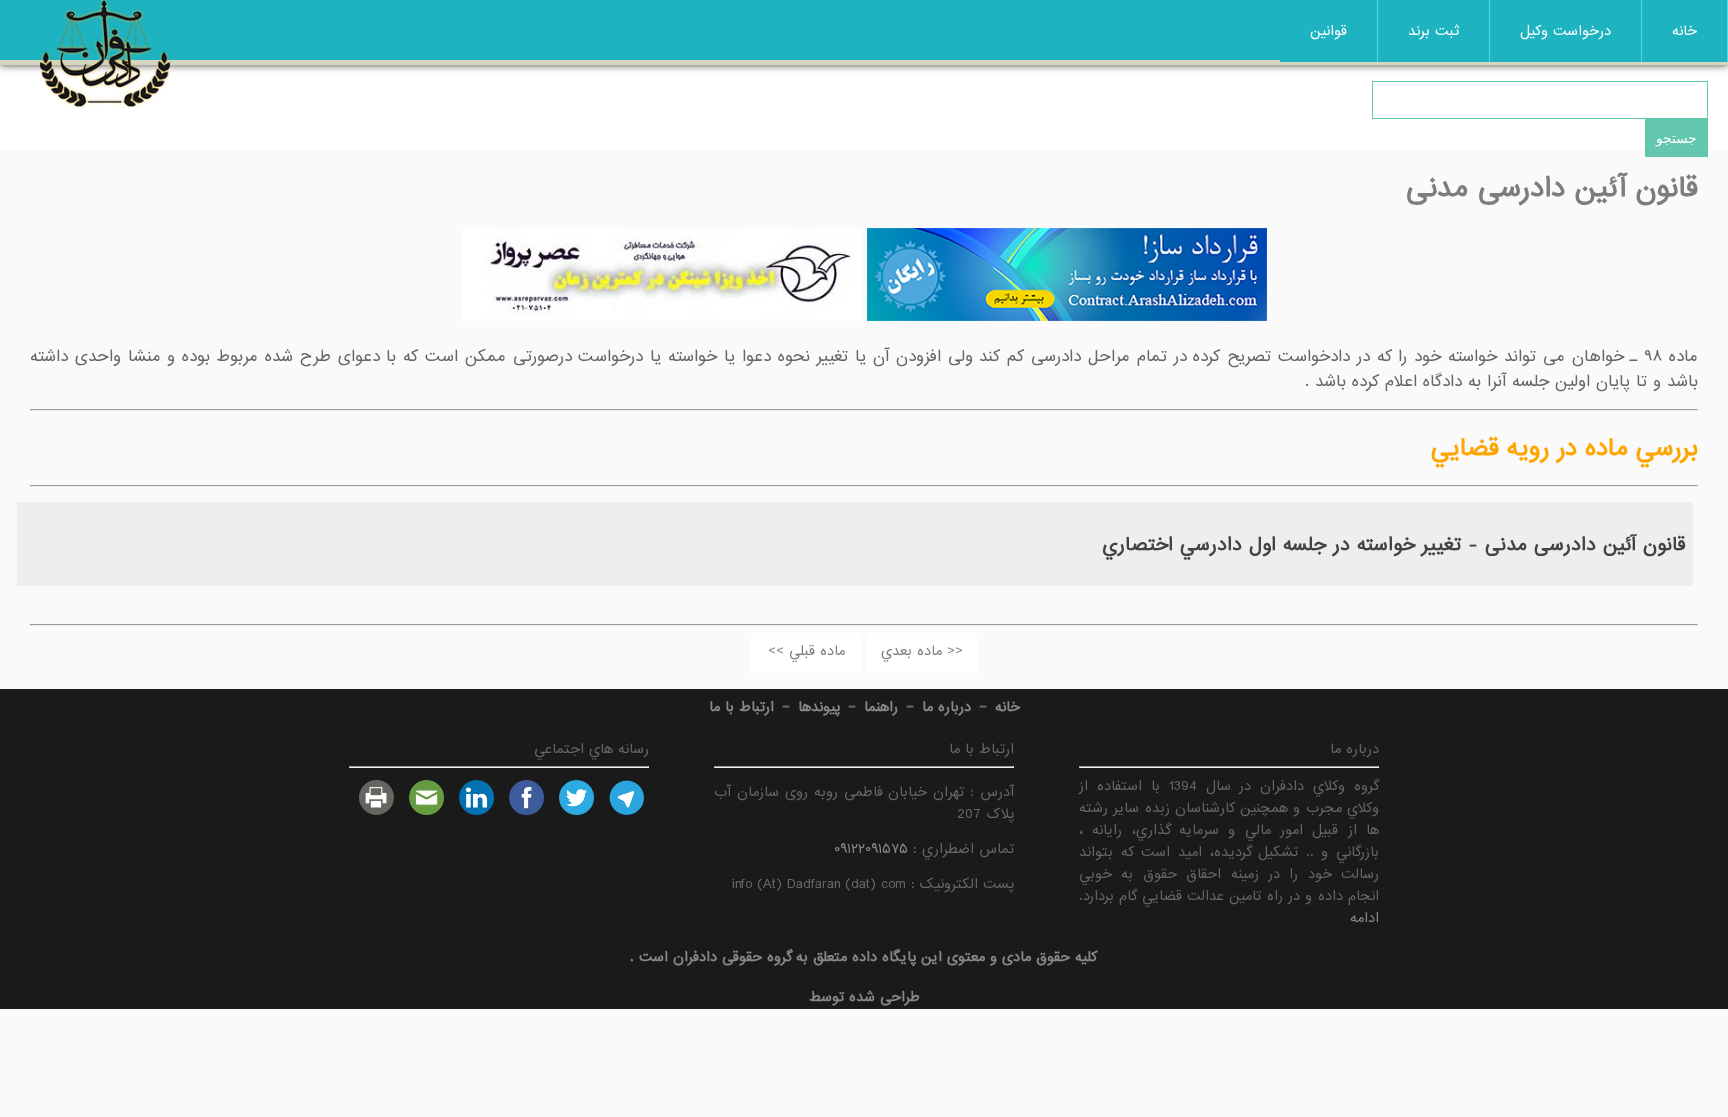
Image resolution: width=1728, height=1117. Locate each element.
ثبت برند (1433, 31)
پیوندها (819, 707)
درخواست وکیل (1565, 31)
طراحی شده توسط (864, 997)
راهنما (881, 707)
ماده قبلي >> (806, 651)
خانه (1684, 31)
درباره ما (946, 707)
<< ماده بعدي (922, 651)
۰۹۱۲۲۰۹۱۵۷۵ (871, 849)
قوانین (1328, 31)
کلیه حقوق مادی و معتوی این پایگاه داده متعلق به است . (864, 957)
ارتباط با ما (741, 707)
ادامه (1364, 918)
